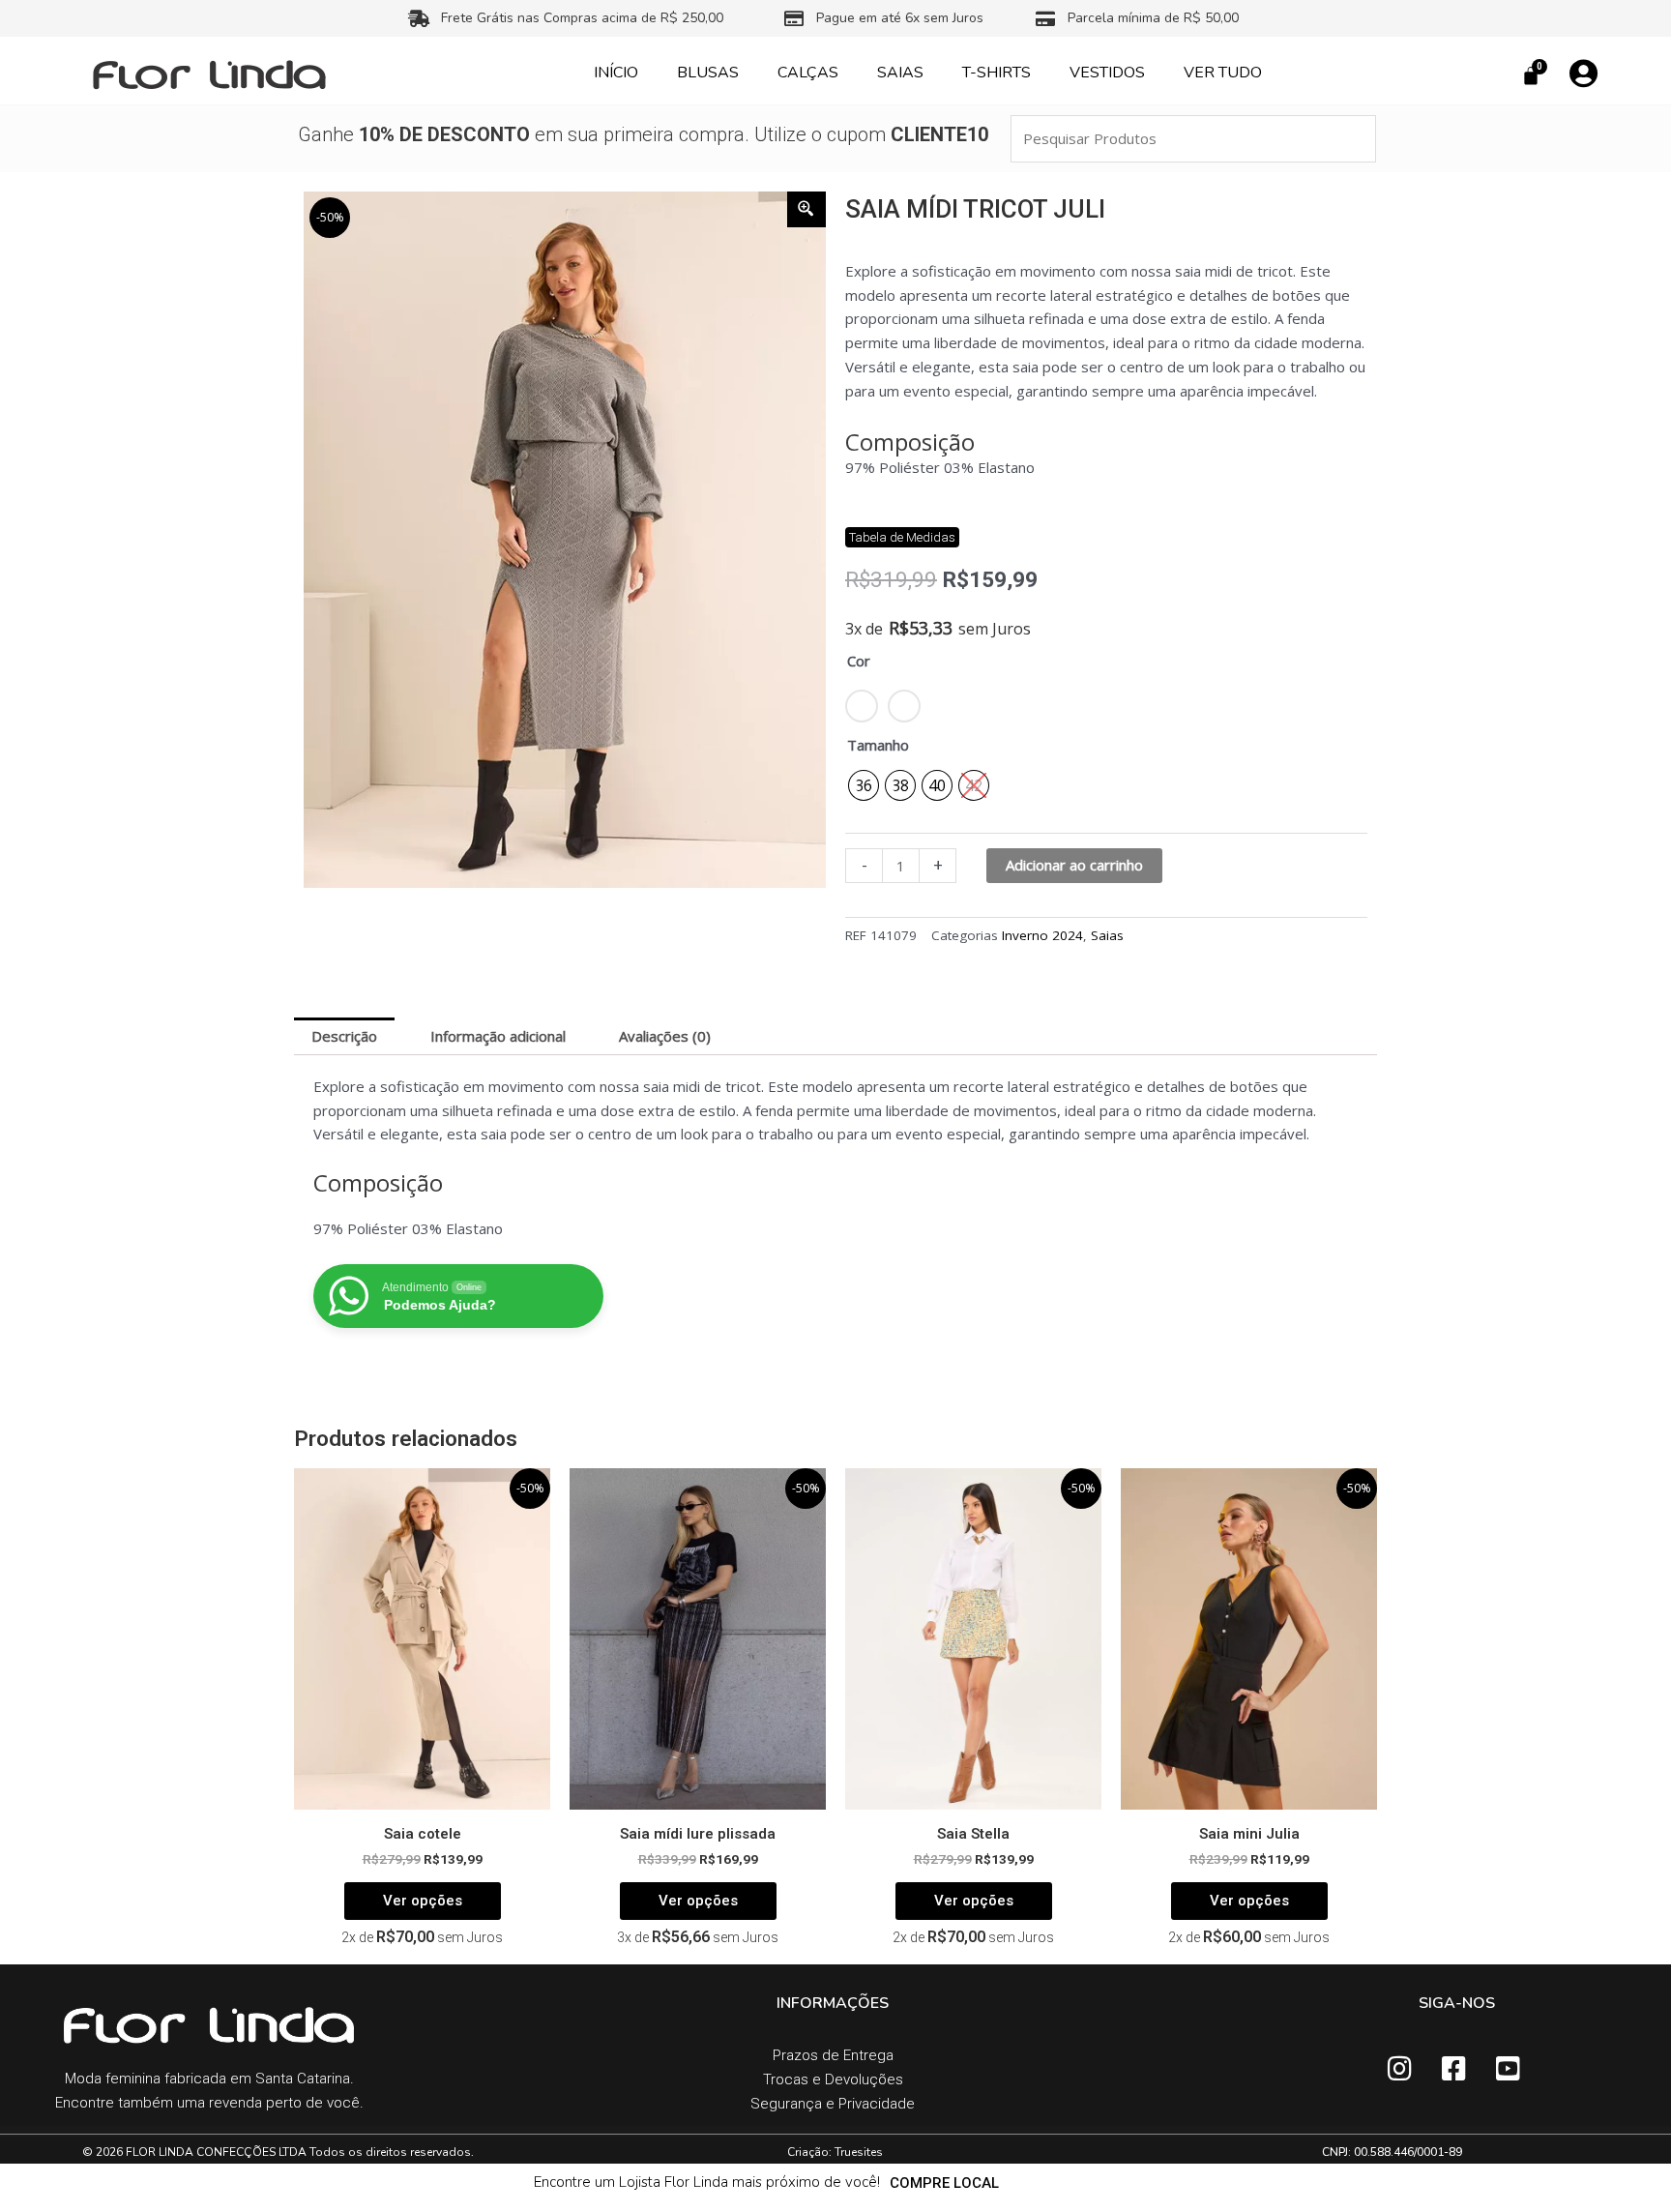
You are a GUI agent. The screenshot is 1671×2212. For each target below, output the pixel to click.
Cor (859, 661)
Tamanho (878, 745)
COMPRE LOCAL (944, 2183)
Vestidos (1107, 73)
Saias (900, 73)
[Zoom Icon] (806, 209)
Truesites (859, 2152)
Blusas (708, 73)
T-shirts (997, 73)
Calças (808, 73)
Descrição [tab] (344, 1036)
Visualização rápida (422, 1792)
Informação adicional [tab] (498, 1036)
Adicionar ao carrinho (1074, 865)
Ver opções (423, 1901)
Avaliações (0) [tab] (665, 1036)
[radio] (864, 785)
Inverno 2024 (1042, 935)
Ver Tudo (1223, 73)
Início (616, 73)
